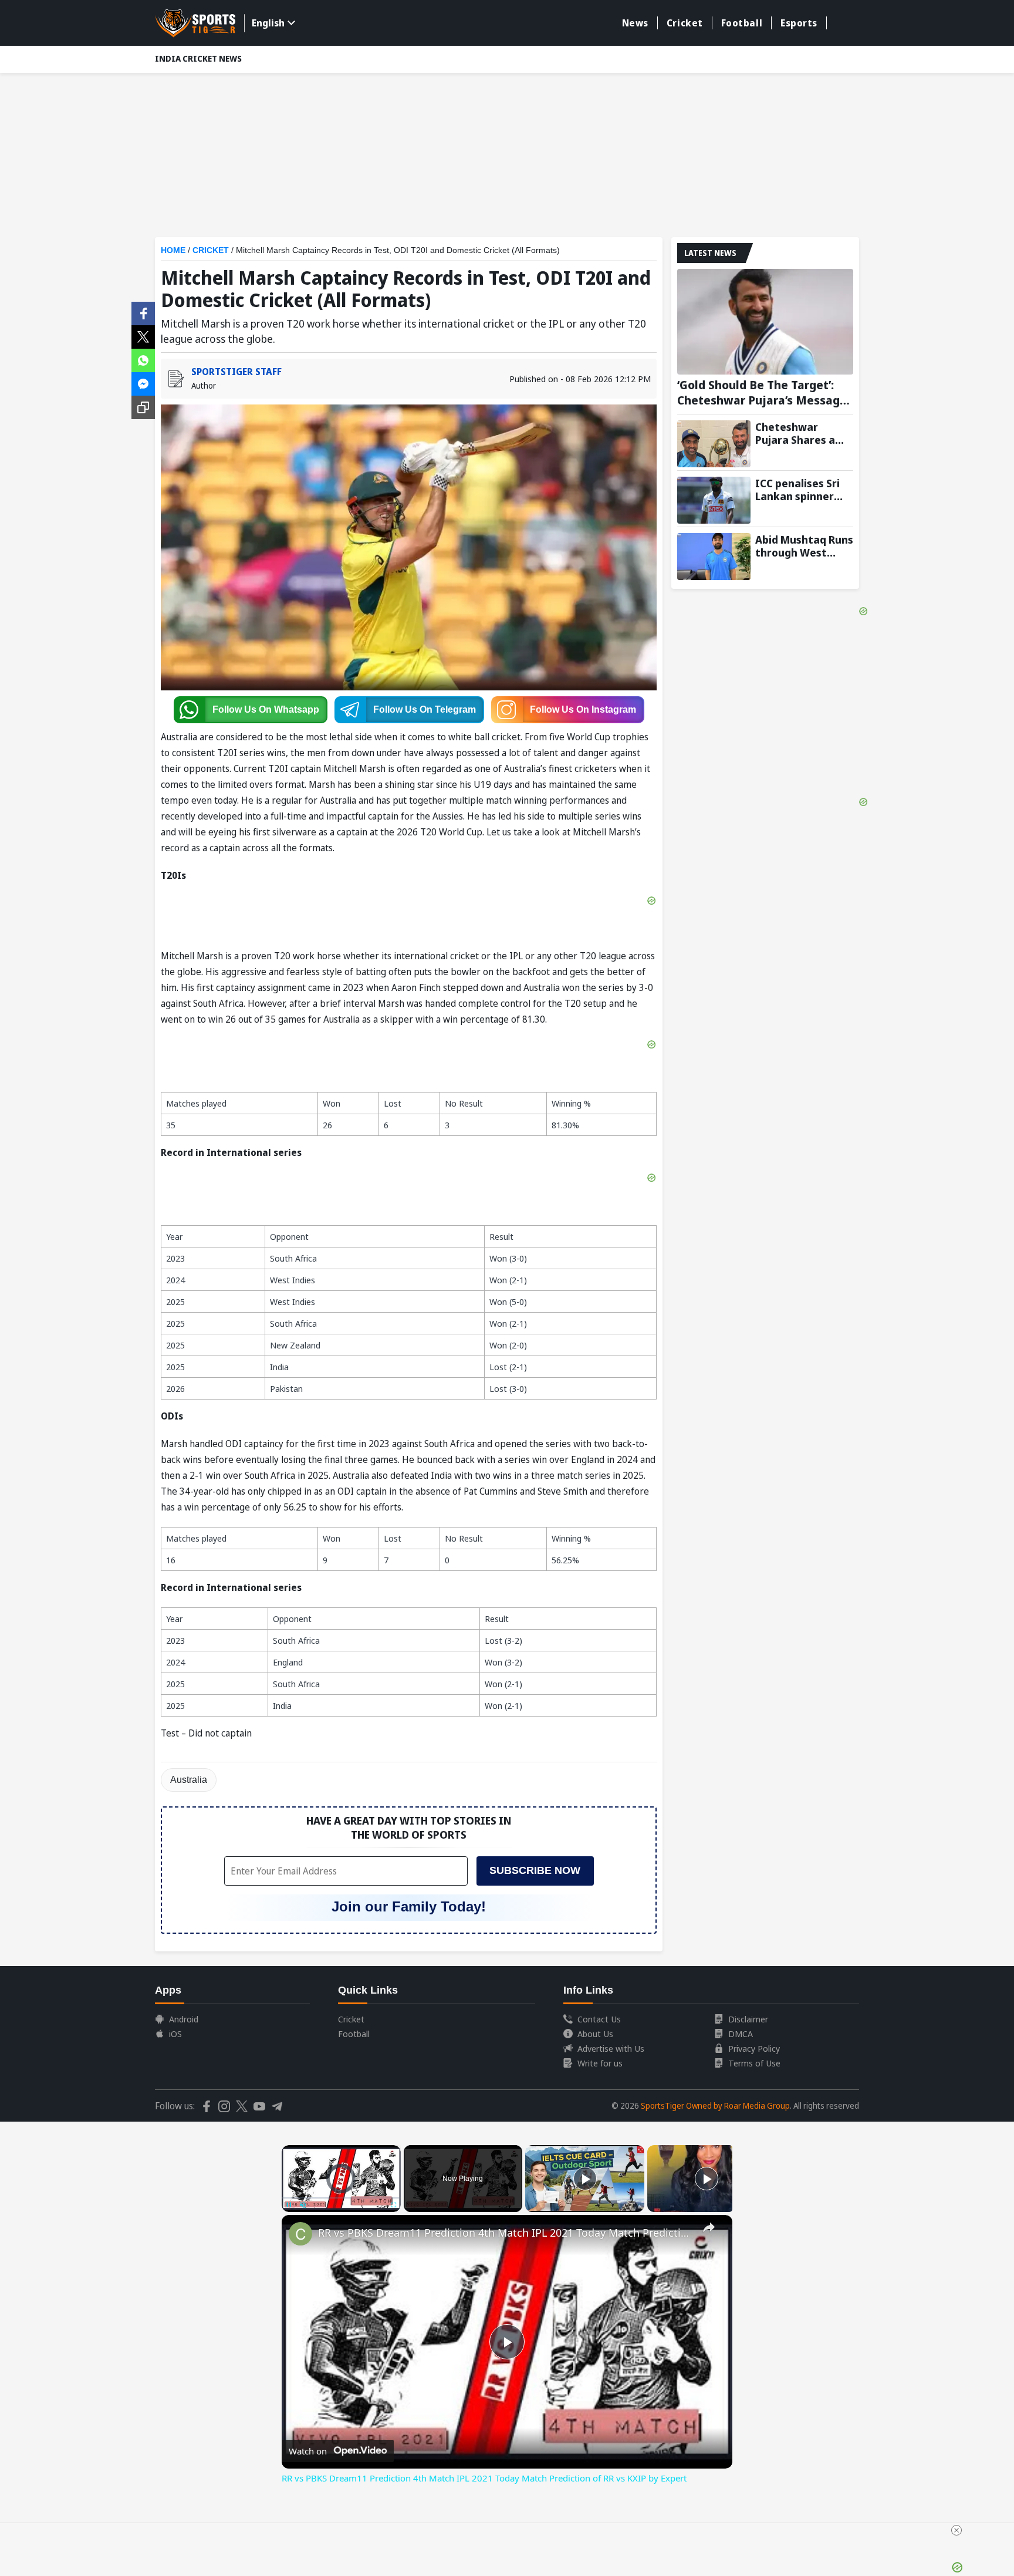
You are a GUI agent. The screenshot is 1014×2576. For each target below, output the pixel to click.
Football (742, 23)
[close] (956, 2530)
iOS (175, 2034)
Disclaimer (748, 2019)
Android (184, 2019)
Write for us (600, 2063)
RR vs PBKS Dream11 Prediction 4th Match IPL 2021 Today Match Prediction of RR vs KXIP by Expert (505, 2233)
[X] (143, 336)
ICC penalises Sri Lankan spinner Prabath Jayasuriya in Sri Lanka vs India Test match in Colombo (804, 490)
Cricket (685, 23)
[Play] (585, 2179)
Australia (189, 1780)
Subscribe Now (535, 1870)
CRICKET (211, 250)
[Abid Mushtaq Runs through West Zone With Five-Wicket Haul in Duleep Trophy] (714, 557)
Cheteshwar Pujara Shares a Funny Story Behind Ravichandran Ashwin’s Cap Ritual (795, 433)
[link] (300, 2234)
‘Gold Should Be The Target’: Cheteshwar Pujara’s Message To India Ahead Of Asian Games (762, 393)
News (635, 23)
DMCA (741, 2034)
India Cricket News (198, 58)
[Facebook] (143, 312)
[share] (709, 2227)
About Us (595, 2034)
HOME (173, 250)
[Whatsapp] (143, 359)
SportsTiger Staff (236, 372)
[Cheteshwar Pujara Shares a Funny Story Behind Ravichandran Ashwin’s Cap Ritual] (714, 444)
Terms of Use (754, 2063)
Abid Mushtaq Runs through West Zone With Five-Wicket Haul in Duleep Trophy (804, 546)
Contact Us (599, 2019)
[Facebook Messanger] (143, 383)
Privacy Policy (754, 2048)
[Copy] (143, 407)
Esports (799, 23)
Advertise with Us (611, 2048)
